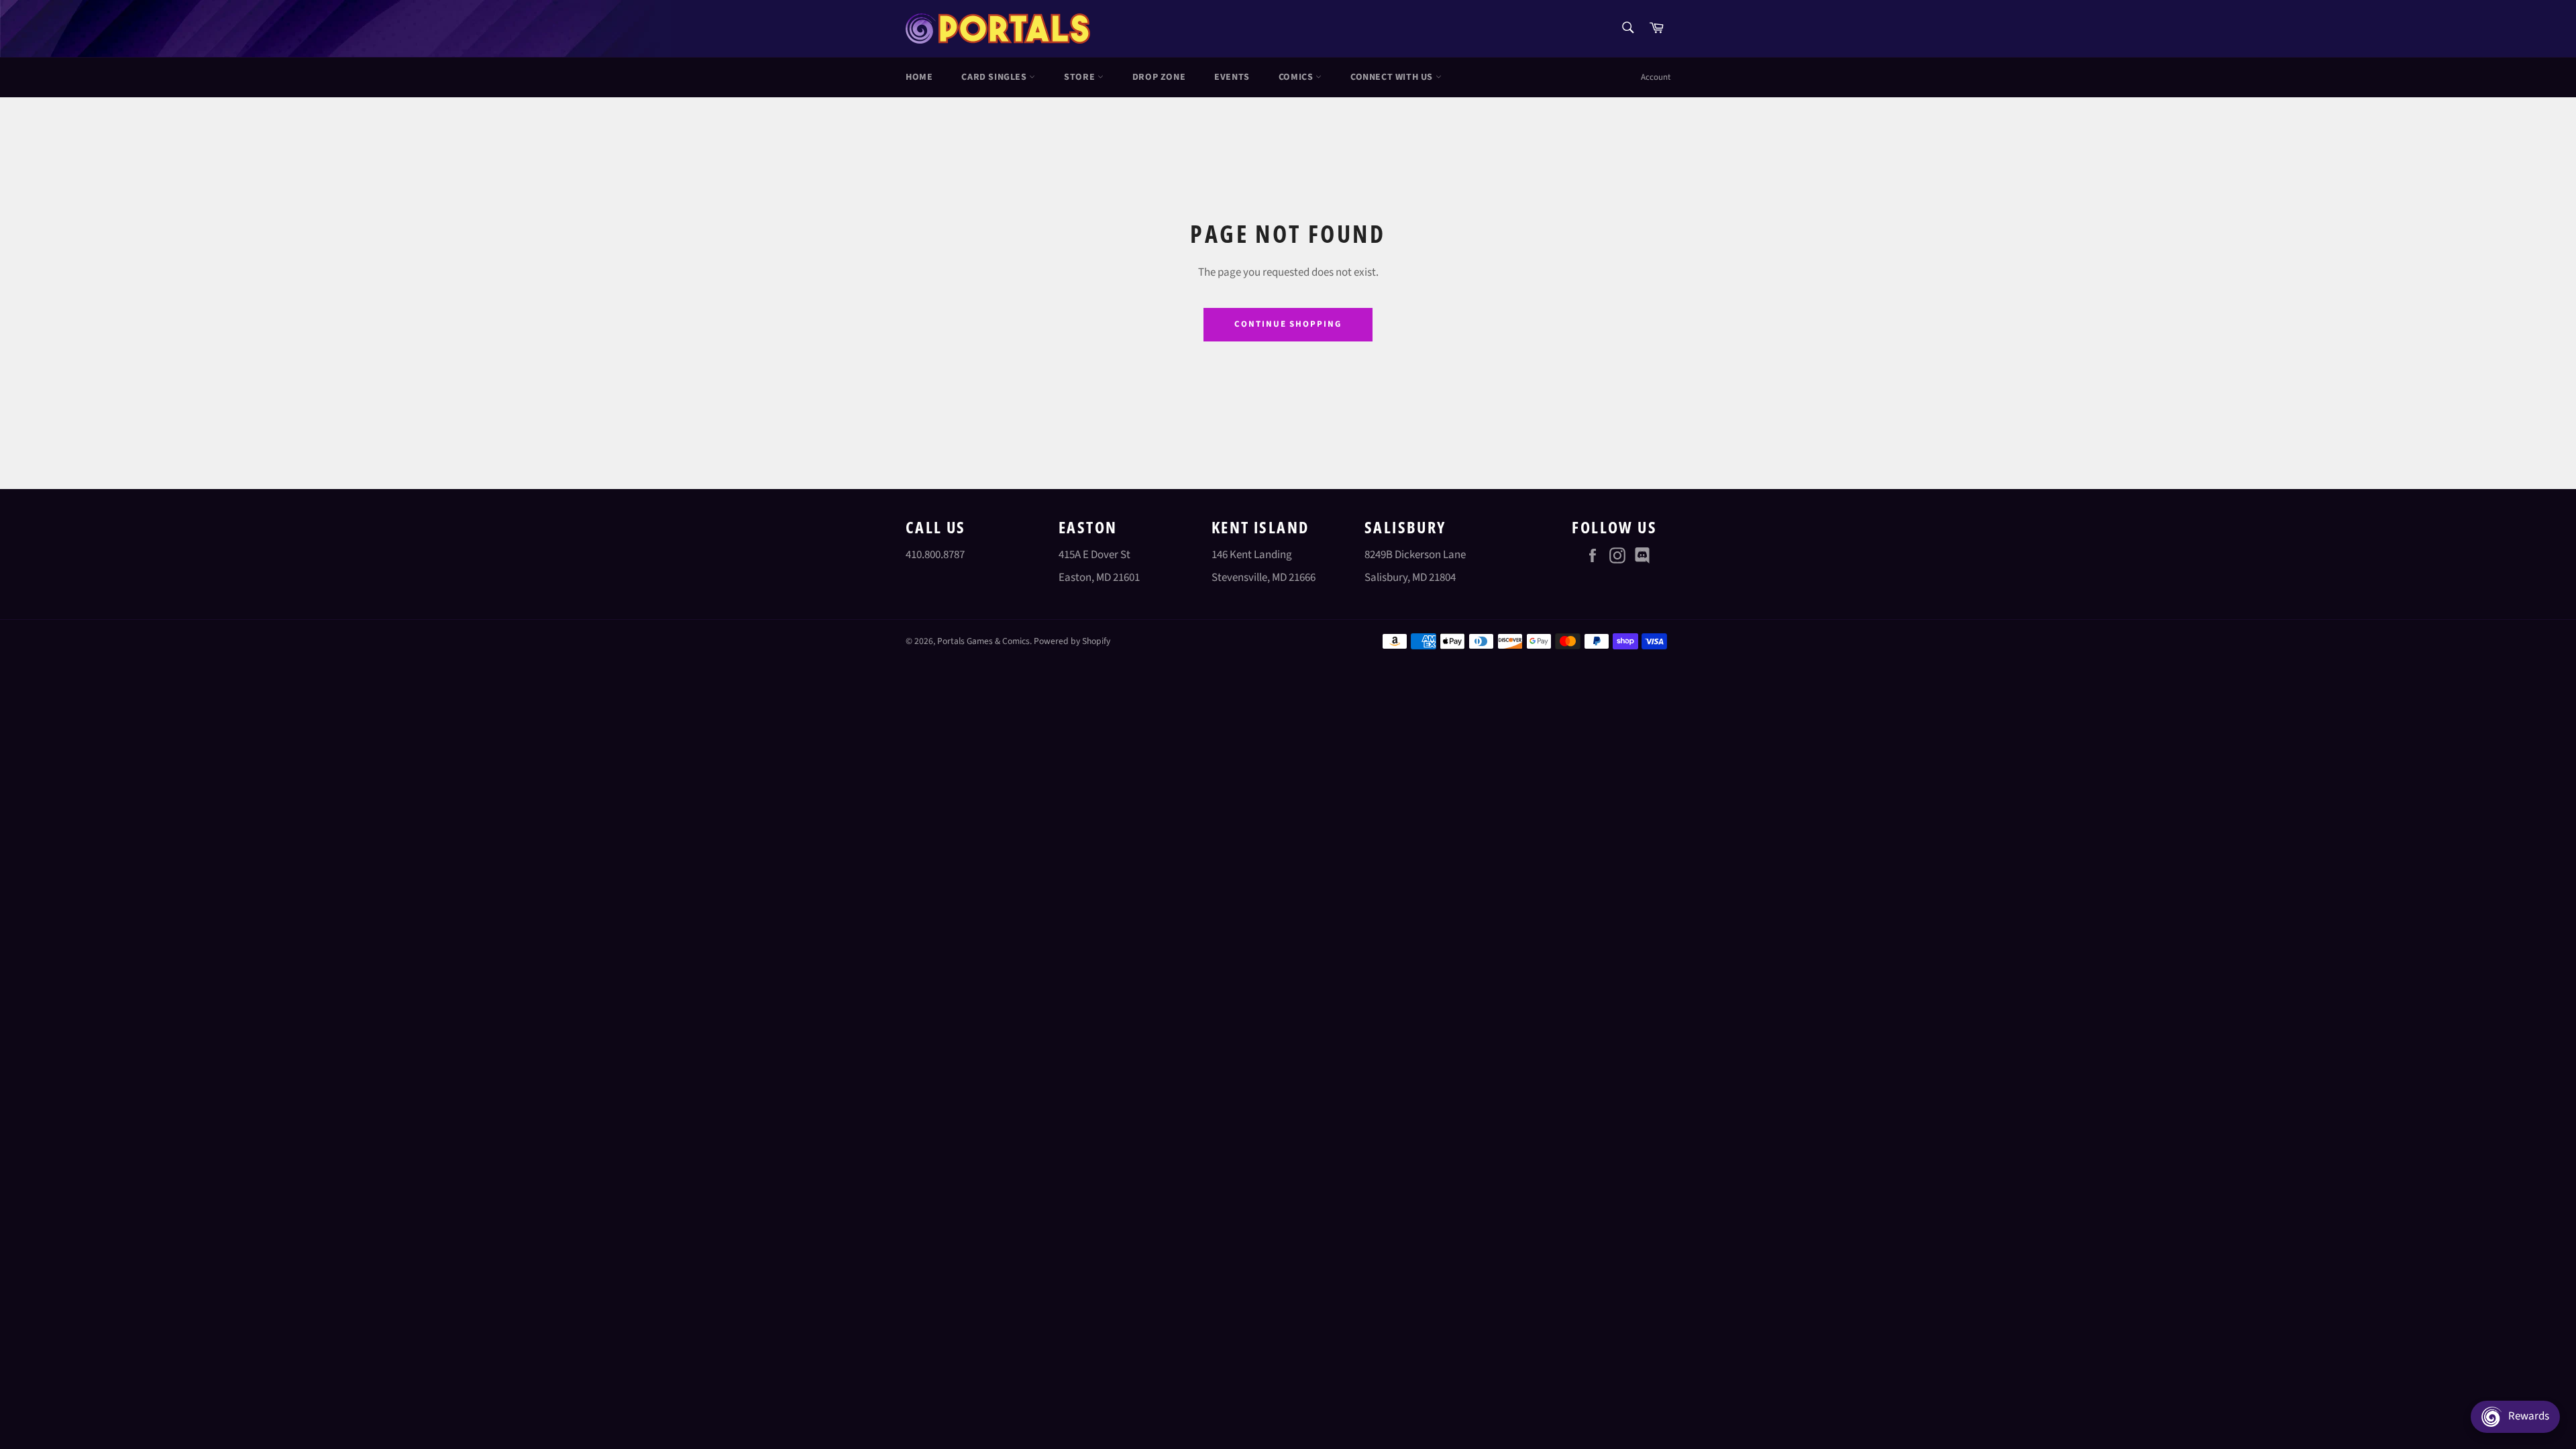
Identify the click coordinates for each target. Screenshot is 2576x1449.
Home (919, 77)
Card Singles (995, 77)
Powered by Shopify (1072, 641)
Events (1232, 77)
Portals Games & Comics (983, 641)
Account (1656, 77)
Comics (1297, 77)
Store (1081, 77)
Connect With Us (1393, 77)
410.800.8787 (935, 555)
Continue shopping (1288, 324)
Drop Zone (1159, 77)
